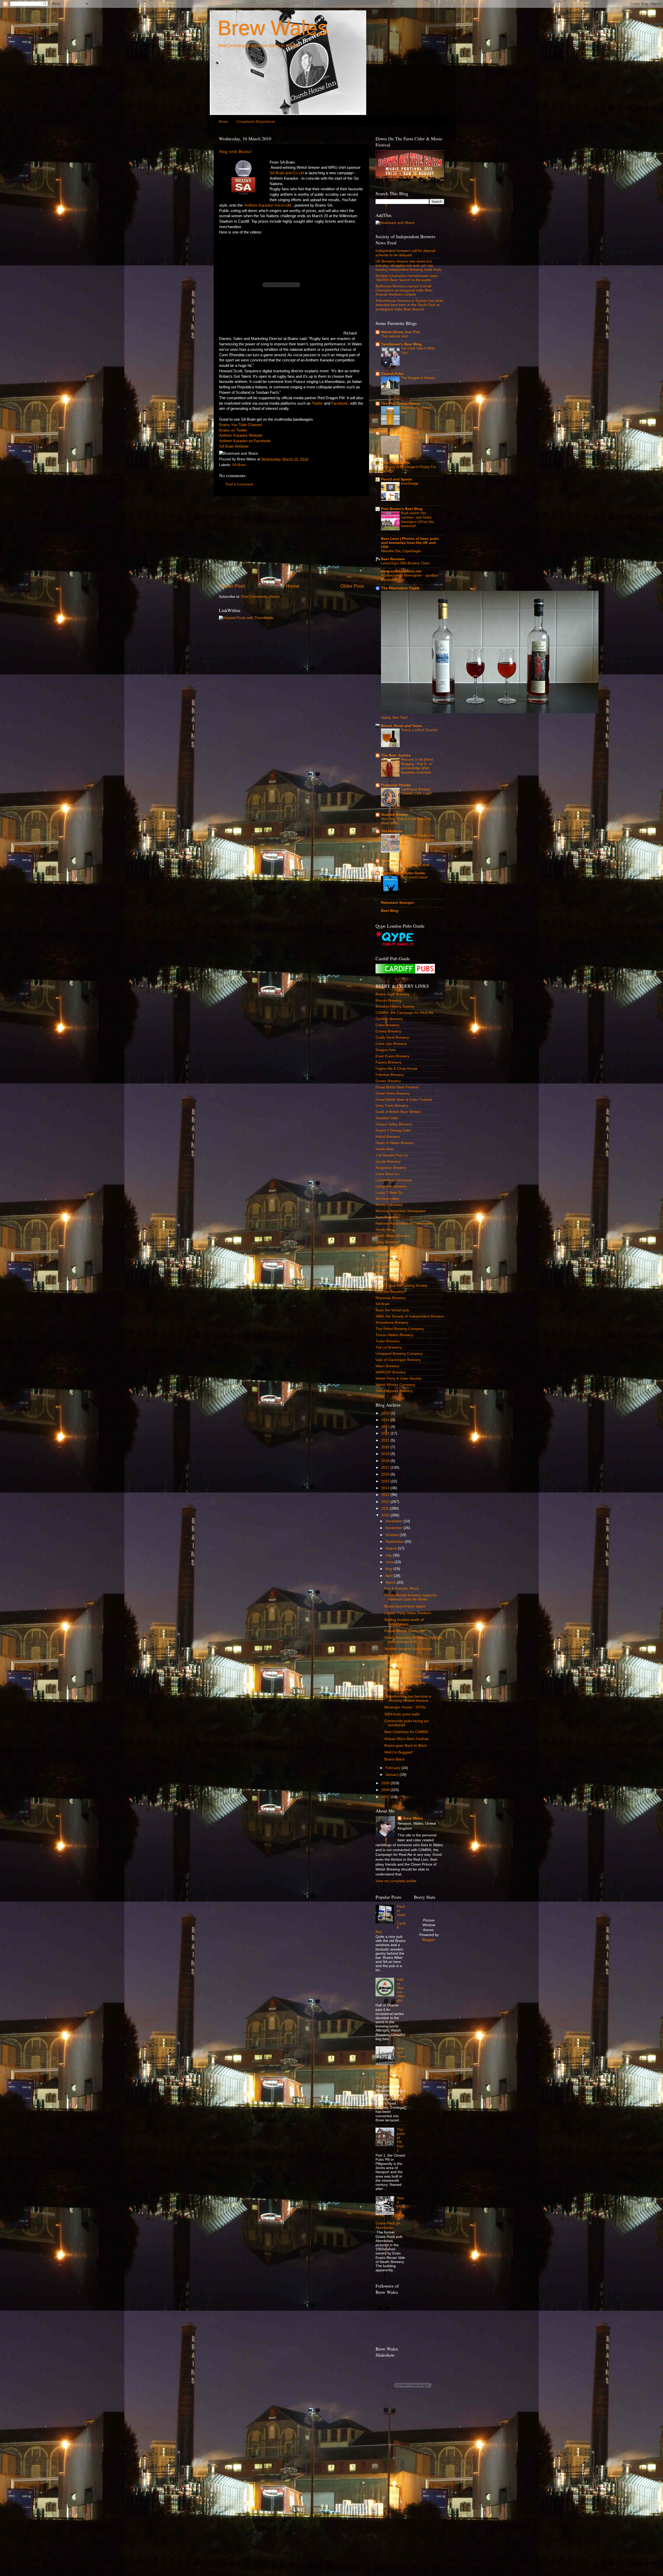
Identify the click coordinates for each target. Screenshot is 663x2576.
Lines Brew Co (387, 1174)
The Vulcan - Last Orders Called (405, 865)
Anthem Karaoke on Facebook (245, 441)
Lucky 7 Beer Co (389, 1193)
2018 (386, 1461)
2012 (386, 1502)
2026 (386, 1413)
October (392, 1535)
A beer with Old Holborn (404, 1662)
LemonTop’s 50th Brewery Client (405, 563)
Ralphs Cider (386, 1279)
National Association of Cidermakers (405, 1223)
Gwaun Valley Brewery (394, 1124)
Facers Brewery (388, 1062)
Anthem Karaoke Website (241, 435)
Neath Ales (384, 1230)
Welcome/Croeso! (414, 877)
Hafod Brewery (388, 1137)
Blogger (428, 1940)
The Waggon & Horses (418, 378)
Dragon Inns (386, 1050)
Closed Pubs (392, 374)
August (392, 1548)
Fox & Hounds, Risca (402, 1588)
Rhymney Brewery (391, 1298)
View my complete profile (396, 1881)
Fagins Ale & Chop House (397, 1069)
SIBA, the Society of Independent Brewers (410, 1316)
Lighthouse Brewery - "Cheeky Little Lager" (417, 791)
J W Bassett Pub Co (392, 1155)
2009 (386, 1783)
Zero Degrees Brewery (394, 1391)
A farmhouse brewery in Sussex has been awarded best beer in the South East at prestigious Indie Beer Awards (410, 305)
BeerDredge (410, 483)
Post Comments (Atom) (261, 597)
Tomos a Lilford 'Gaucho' (419, 730)
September (395, 1542)
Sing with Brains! (236, 151)
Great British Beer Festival (397, 1087)
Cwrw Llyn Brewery (391, 1044)
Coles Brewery (387, 1025)
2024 (386, 1420)
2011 (386, 1508)
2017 (386, 1468)
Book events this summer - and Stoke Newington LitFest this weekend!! (418, 519)
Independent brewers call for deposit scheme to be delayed (405, 253)
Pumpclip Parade (396, 785)
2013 (386, 1495)
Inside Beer (385, 1149)
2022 (386, 1433)
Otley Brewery (387, 1242)
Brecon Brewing (388, 1000)
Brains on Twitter (233, 430)
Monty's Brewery (389, 1205)
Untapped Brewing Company (399, 1354)
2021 (386, 1440)
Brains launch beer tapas (405, 1606)
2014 (386, 1488)
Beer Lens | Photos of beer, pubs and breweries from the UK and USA (410, 543)
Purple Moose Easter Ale (405, 1631)
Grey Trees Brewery (392, 1106)
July (389, 1555)
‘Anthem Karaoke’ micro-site (268, 205)
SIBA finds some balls (402, 1714)
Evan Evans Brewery (392, 1056)
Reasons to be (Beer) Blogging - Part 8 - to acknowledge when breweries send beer (417, 766)
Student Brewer (395, 815)
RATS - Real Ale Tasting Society (402, 1286)
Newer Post (232, 586)
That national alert (394, 336)
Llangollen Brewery (391, 1186)
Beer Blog (390, 911)
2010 (386, 1515)
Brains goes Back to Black (406, 1746)
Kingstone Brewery (391, 1168)
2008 (386, 1790)
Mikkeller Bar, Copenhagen (401, 551)
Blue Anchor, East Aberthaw (407, 1676)
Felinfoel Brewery (390, 1075)
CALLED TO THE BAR (400, 433)
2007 (386, 1797)
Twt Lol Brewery (389, 1347)
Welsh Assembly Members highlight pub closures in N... (413, 1640)
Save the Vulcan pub (392, 1310)
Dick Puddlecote (395, 463)
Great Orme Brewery (393, 1093)
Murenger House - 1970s (405, 1707)
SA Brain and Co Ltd (287, 173)
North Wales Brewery (393, 1236)
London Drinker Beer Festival (408, 1669)
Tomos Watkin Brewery (394, 1335)
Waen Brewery (387, 1366)
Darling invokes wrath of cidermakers (404, 1622)
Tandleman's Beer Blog (401, 344)
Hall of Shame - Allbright (401, 1990)
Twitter (317, 403)
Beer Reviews (393, 559)
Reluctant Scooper (397, 903)
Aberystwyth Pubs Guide (403, 873)
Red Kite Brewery (390, 1292)
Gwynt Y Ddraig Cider (393, 1130)
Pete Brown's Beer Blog (402, 509)
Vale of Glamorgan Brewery (398, 1360)
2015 (386, 1481)
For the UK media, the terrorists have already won (418, 840)
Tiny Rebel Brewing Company (400, 1329)
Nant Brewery (387, 1217)
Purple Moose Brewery (394, 1273)
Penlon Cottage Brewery (395, 1248)
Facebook (340, 403)
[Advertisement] (291, 540)
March (391, 1582)
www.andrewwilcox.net (401, 571)
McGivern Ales (387, 1199)
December (394, 1521)
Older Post (352, 586)
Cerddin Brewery (389, 1019)
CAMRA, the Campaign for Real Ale (405, 1013)
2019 (386, 1454)
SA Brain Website (234, 446)
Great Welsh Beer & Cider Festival (404, 1100)
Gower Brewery (388, 1081)
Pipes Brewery (387, 1254)
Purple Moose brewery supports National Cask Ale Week (410, 1597)
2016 (386, 1474)
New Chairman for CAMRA (406, 1732)
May (389, 1569)
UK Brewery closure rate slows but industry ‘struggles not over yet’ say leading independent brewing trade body (409, 265)
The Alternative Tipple (400, 588)
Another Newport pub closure (408, 1649)
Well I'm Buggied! (399, 1752)
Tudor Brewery (388, 1341)
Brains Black (394, 1759)
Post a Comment (239, 484)
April (390, 1576)
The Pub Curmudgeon (400, 403)
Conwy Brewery (388, 1031)
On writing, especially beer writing (417, 439)
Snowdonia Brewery (392, 1323)
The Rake (392, 1656)
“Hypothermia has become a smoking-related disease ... (408, 1698)
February (393, 1768)
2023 (386, 1427)
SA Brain (239, 465)
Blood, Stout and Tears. (402, 726)
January (392, 1775)
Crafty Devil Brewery (392, 1038)
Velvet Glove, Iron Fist (400, 332)
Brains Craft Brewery (392, 994)
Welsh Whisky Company (395, 1385)
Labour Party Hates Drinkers (408, 1613)
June (390, 1562)
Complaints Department (256, 121)
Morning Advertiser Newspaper (401, 1211)
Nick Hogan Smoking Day (405, 1683)
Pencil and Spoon (397, 479)
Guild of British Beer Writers (398, 1112)
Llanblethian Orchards (394, 1180)
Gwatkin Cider (387, 1118)
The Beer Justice (396, 755)
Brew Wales (273, 28)
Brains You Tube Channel (240, 425)
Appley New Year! (394, 718)
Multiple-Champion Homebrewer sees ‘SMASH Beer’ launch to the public (406, 278)
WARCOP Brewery (391, 1372)
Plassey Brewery (389, 1261)
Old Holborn (392, 831)
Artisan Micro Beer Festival (406, 1739)
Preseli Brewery (388, 1267)
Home (224, 121)
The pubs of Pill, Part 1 (401, 2140)
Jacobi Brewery (388, 1162)
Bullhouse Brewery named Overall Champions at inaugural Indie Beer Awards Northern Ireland (404, 290)
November (394, 1528)
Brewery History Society (395, 1006)
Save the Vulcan (395, 861)
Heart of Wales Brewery (395, 1143)
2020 (386, 1447)
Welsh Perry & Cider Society (399, 1378)
